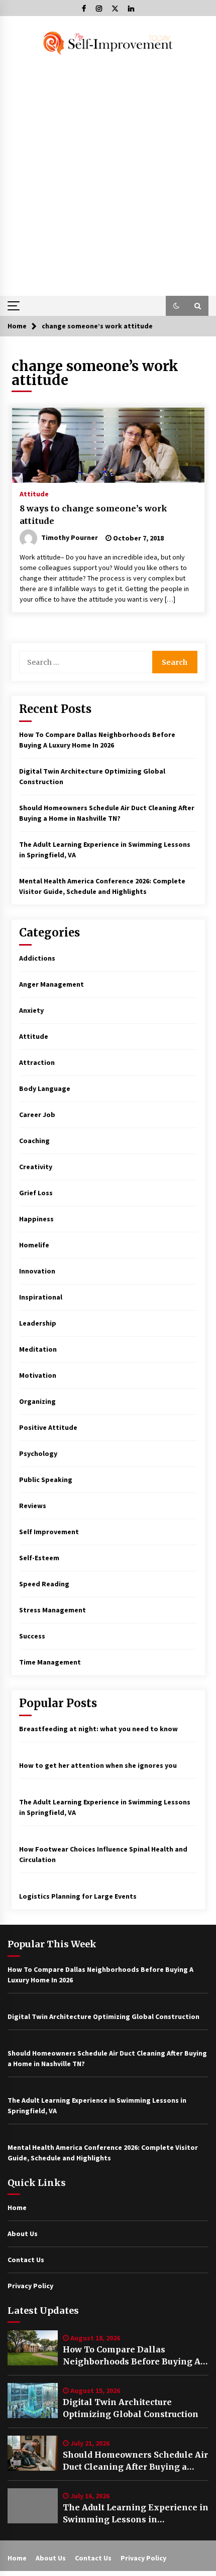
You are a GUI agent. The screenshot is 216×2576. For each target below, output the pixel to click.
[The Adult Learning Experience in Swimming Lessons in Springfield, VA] (33, 2506)
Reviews (33, 1506)
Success (32, 1636)
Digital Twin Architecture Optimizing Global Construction (131, 2408)
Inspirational (41, 1297)
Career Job (37, 1115)
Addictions (37, 958)
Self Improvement (49, 1532)
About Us (23, 2234)
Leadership (38, 1323)
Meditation (38, 1349)
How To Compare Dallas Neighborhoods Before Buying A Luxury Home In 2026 (132, 2356)
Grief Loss (36, 1193)
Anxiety (31, 1010)
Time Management (50, 1662)
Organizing (37, 1401)
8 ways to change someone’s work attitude (93, 515)
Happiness (36, 1219)
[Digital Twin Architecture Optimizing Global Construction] (33, 2401)
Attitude (34, 493)
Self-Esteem (39, 1558)
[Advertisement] (108, 175)
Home (17, 2207)
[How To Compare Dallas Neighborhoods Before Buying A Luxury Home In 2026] (33, 2348)
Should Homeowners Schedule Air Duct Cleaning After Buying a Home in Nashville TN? (135, 2461)
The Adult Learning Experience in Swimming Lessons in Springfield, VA (136, 2514)
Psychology (38, 1453)
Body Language (45, 1088)
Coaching (34, 1141)
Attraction (37, 1062)
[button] (176, 306)
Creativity (36, 1167)
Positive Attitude (48, 1427)
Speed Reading (44, 1584)
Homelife (34, 1245)
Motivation (38, 1375)
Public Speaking (46, 1480)
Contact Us (26, 2260)
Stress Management (52, 1610)
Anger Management (51, 984)
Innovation (37, 1271)
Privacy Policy (30, 2286)
